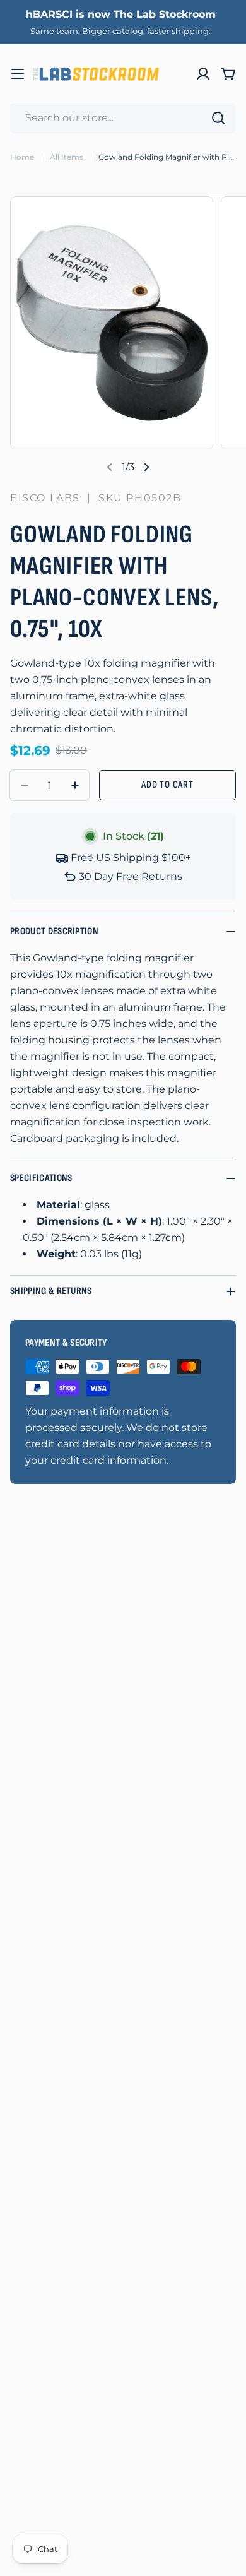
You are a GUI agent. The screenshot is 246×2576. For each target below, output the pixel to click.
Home (22, 157)
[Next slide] (146, 467)
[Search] (218, 118)
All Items (67, 157)
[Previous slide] (110, 467)
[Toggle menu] (18, 74)
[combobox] (123, 118)
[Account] (203, 74)
